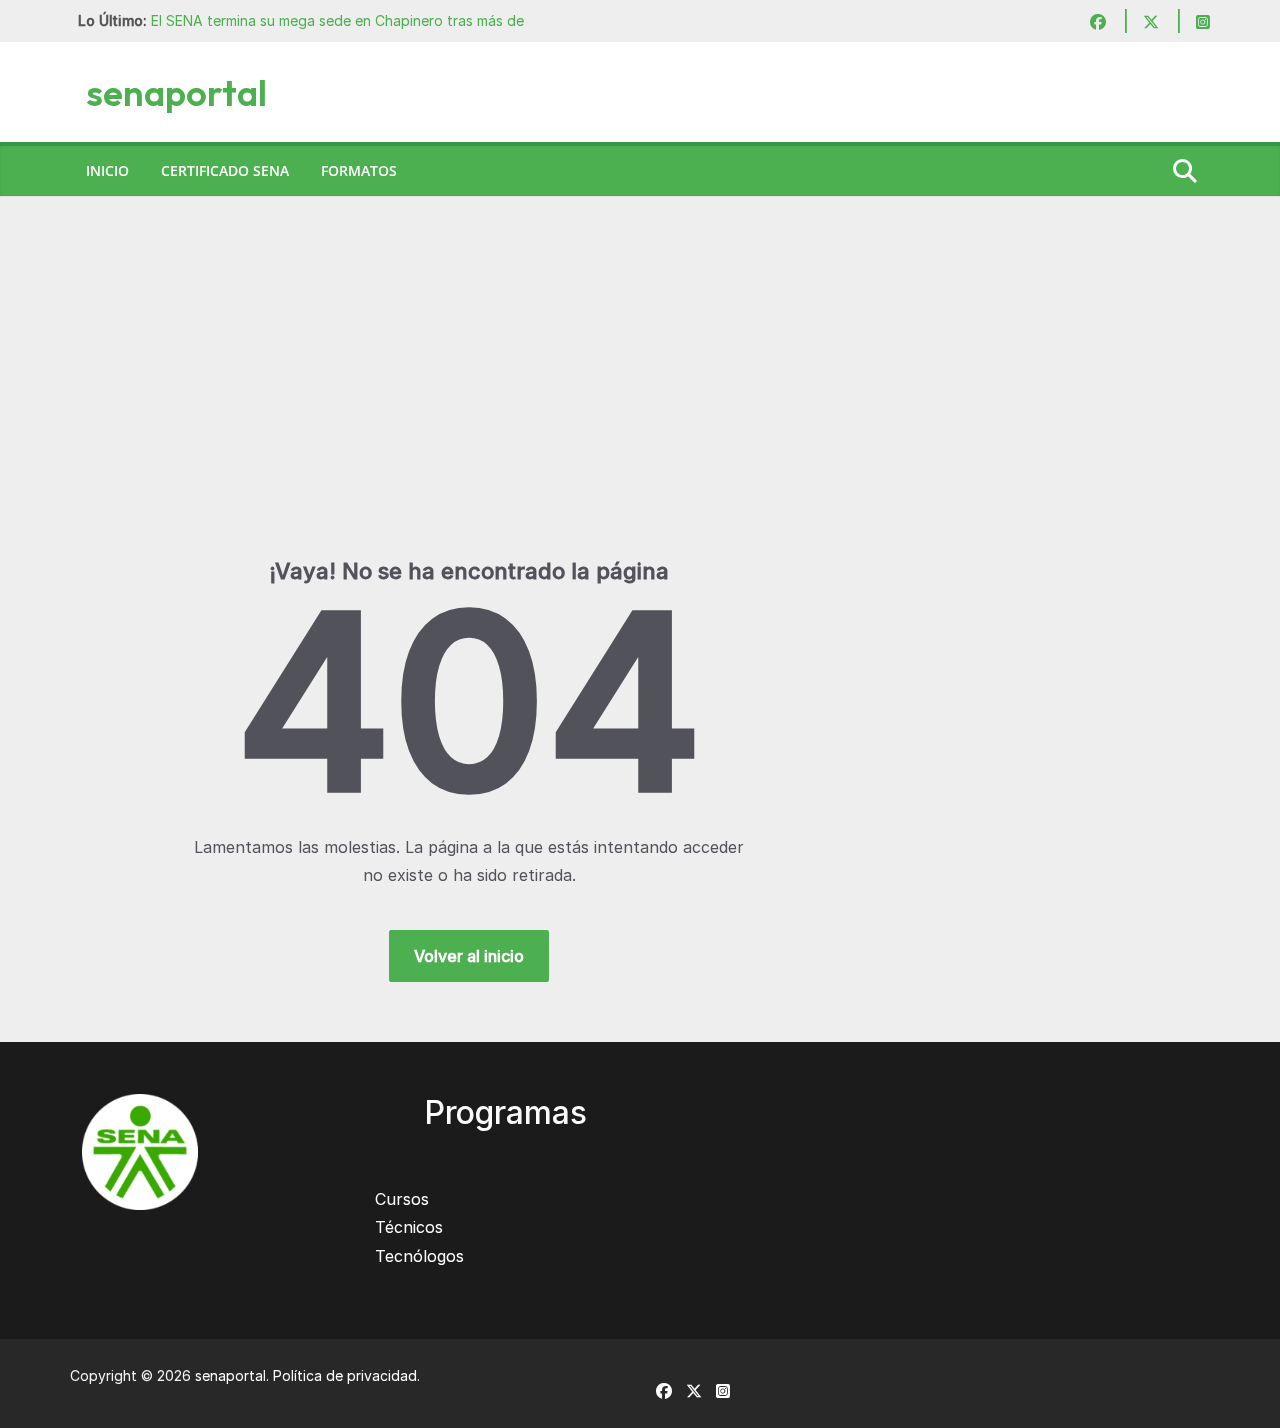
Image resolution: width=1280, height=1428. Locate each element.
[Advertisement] (640, 407)
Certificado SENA (225, 170)
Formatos (359, 170)
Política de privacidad (345, 1375)
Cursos (402, 1199)
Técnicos (409, 1227)
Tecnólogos (419, 1256)
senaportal (176, 92)
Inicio (107, 170)
